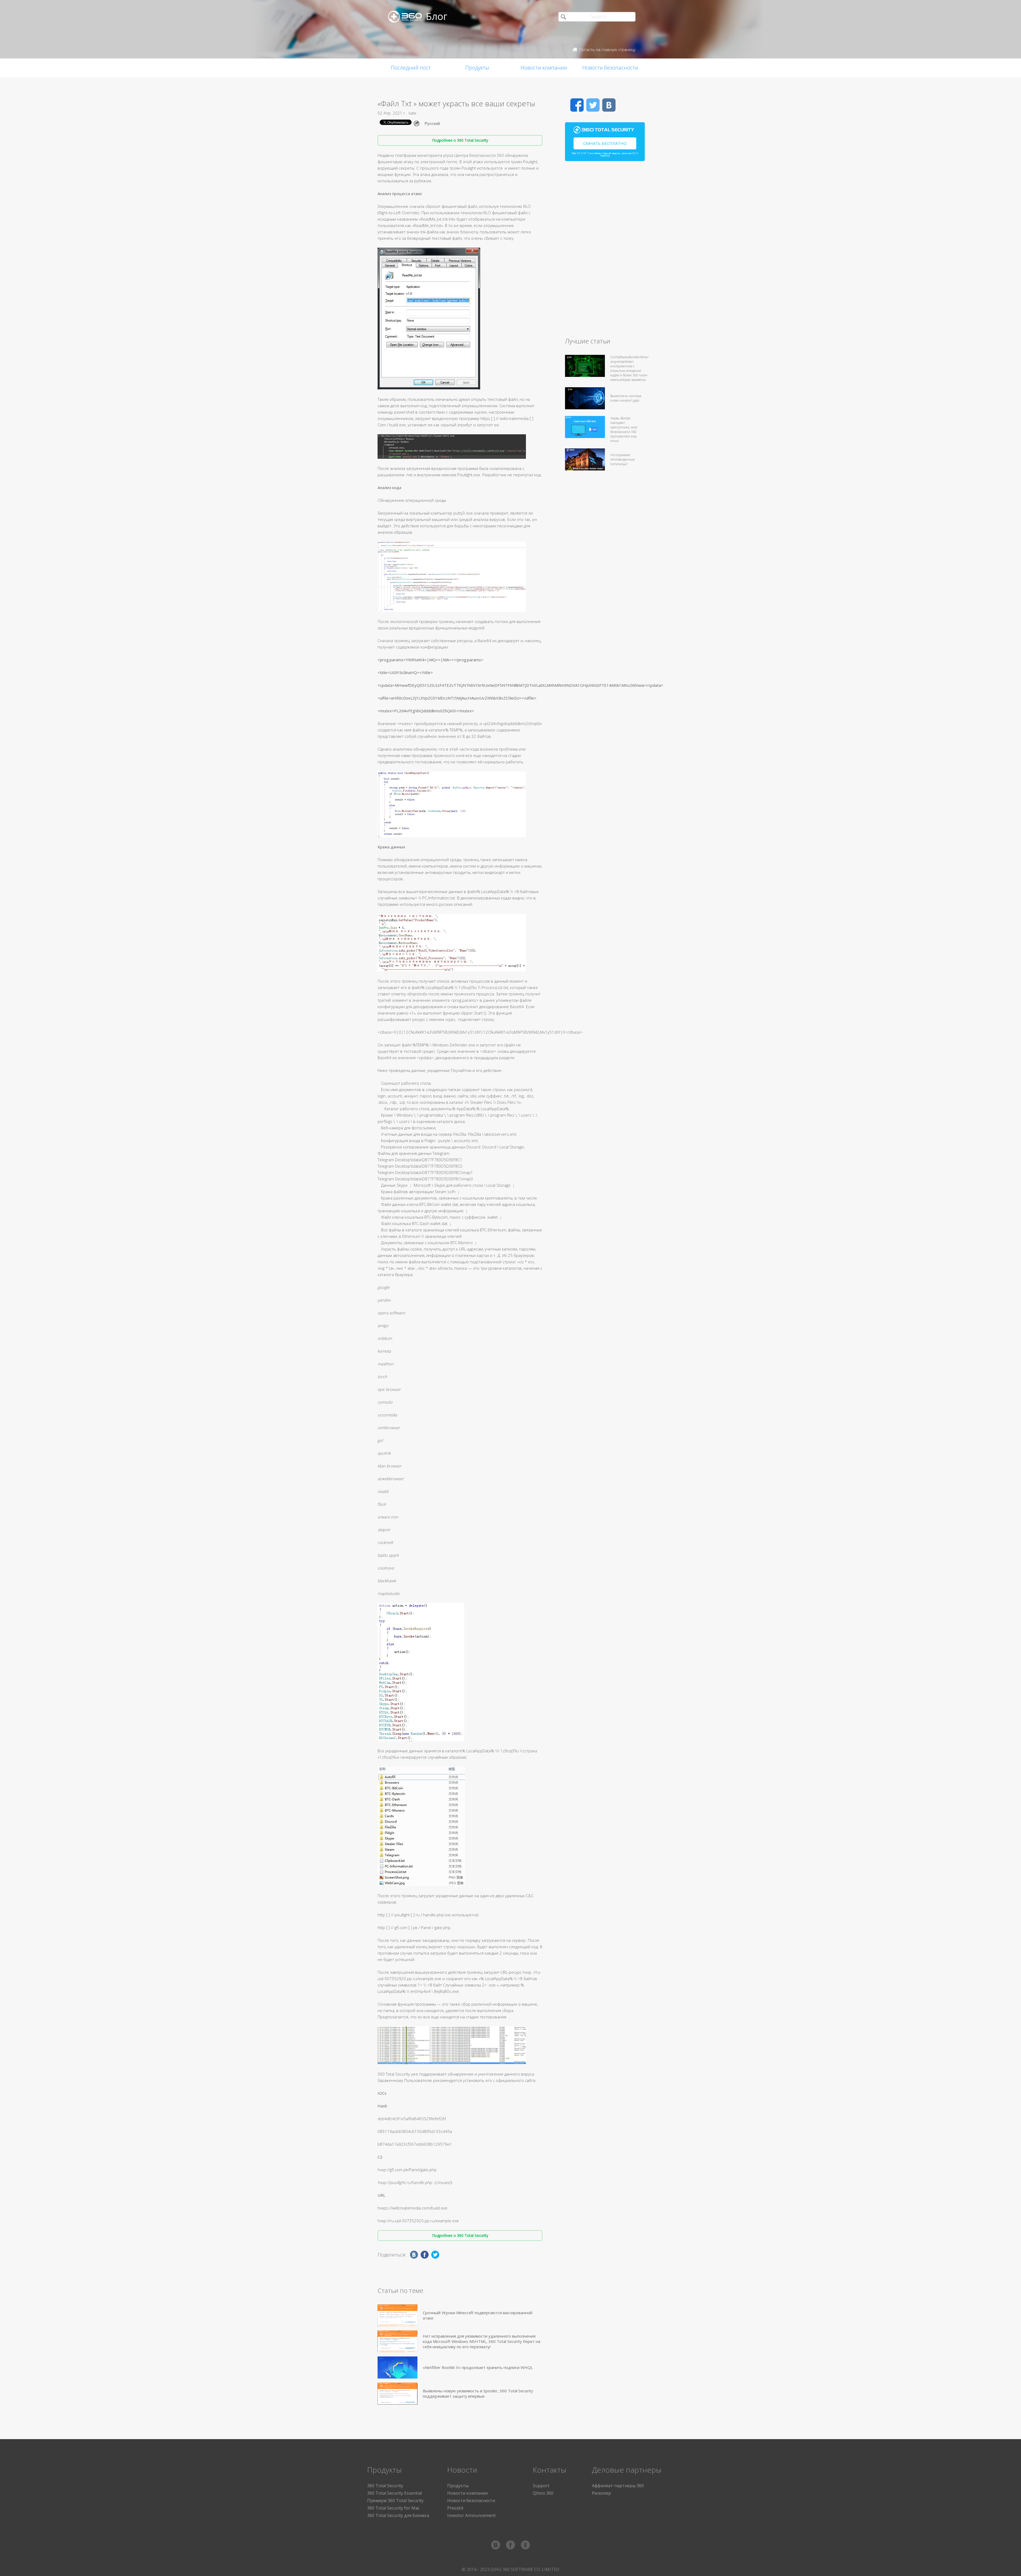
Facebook (577, 105)
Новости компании (544, 68)
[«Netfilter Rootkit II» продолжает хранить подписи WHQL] (397, 2367)
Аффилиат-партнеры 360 (618, 2486)
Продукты (477, 68)
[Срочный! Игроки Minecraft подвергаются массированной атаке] (397, 2315)
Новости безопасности (610, 68)
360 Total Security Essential (395, 2493)
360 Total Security (385, 2486)
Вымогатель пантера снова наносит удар (626, 398)
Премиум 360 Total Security (395, 2501)
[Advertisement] (605, 251)
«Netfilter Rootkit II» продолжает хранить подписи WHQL (478, 2367)
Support (541, 2486)
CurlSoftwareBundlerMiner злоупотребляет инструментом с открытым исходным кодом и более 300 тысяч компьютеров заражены (629, 368)
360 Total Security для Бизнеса (398, 2515)
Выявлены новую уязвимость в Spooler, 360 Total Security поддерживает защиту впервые (478, 2393)
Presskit (455, 2508)
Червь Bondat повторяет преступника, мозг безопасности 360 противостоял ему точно (624, 430)
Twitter (593, 105)
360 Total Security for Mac (393, 2508)
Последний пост (411, 68)
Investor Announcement (471, 2515)
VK (609, 105)
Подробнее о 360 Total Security (460, 140)
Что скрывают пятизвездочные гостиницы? (623, 459)
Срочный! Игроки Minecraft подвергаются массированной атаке (478, 2315)
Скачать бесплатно (605, 143)
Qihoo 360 (543, 2493)
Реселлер (601, 2493)
